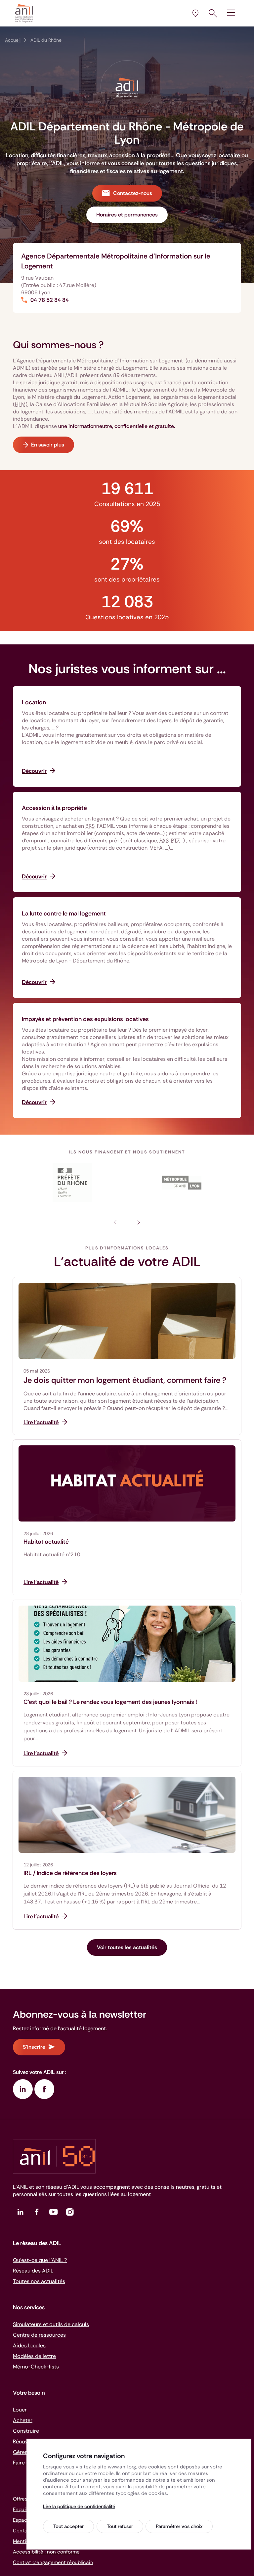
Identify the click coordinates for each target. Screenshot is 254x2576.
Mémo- (36, 2367)
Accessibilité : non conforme (46, 2552)
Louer (20, 2410)
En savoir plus (48, 445)
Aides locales (29, 2345)
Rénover (23, 2441)
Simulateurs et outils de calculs (51, 2324)
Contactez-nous (133, 193)
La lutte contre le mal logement (64, 913)
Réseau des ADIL (33, 2271)
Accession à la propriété (54, 808)
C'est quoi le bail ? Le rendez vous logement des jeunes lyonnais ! (110, 1702)
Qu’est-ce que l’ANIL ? (40, 2260)
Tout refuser (120, 2526)
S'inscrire (34, 2047)
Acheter (23, 2420)
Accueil (13, 40)
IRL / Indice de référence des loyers (70, 1873)
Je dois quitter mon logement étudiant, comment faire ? (125, 1380)
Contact (23, 2531)
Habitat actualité (46, 1542)
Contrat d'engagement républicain (53, 2562)
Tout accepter (68, 2526)
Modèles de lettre (34, 2356)
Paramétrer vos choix (179, 2526)
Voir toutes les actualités (127, 1947)
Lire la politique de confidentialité (79, 2506)
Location (34, 702)
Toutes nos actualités (39, 2281)
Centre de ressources (39, 2335)
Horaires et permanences (127, 215)
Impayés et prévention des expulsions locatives (85, 1019)
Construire (26, 2431)
